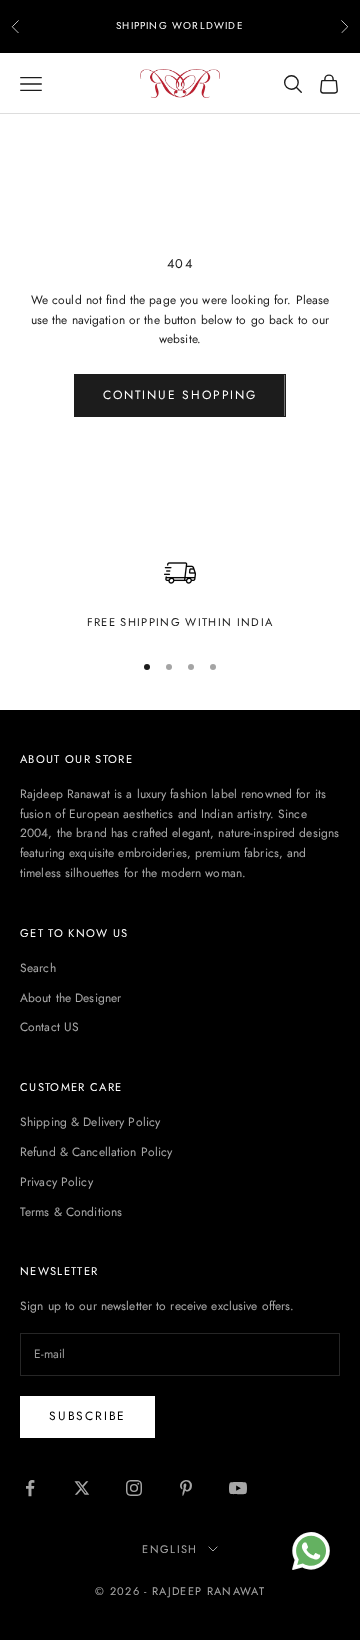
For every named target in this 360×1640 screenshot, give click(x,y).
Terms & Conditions (71, 1212)
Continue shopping (180, 395)
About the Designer (70, 998)
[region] (180, 594)
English (169, 1549)
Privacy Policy (56, 1182)
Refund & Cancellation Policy (96, 1152)
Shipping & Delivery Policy (90, 1122)
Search (38, 968)
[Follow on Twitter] (82, 1488)
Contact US (49, 1027)
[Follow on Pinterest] (186, 1488)
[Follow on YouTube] (238, 1488)
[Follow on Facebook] (30, 1488)
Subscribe (87, 1416)
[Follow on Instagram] (134, 1488)
